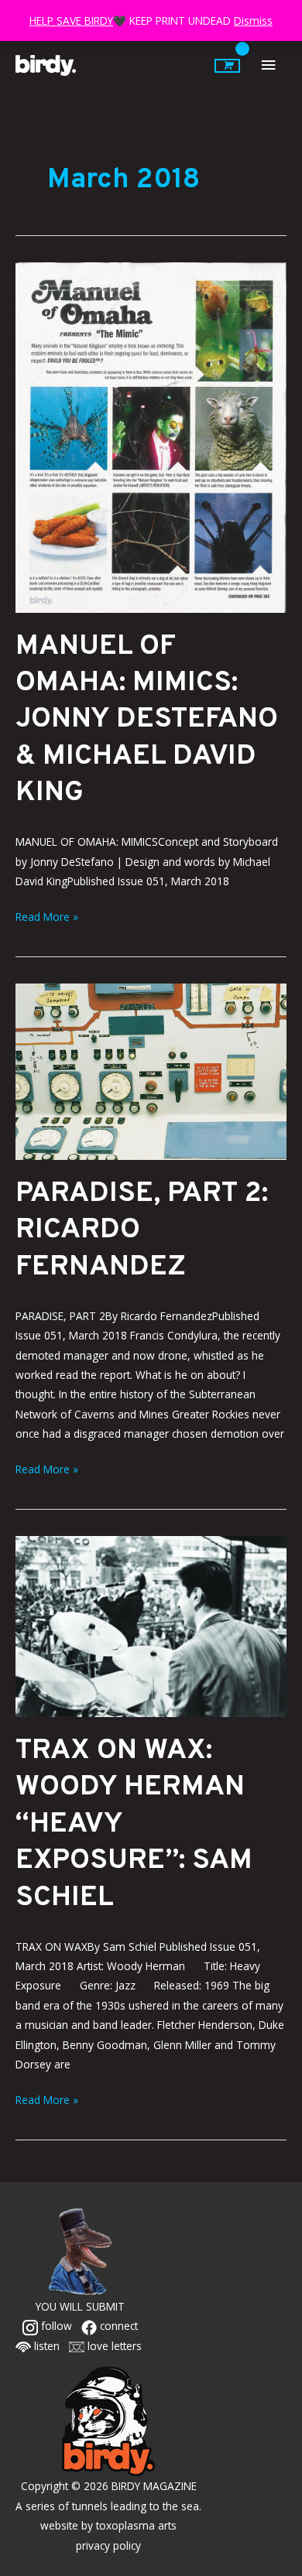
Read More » (47, 915)
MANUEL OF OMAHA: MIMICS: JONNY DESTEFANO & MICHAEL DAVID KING (147, 720)
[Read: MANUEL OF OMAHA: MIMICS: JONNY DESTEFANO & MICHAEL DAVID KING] (151, 436)
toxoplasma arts (136, 2525)
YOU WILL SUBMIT (80, 2306)
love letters (113, 2346)
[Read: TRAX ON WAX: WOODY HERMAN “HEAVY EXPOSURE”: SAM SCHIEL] (151, 1625)
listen (45, 2346)
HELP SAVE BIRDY (71, 21)
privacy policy (108, 2545)
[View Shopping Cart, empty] (227, 66)
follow (55, 2326)
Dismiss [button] (253, 21)
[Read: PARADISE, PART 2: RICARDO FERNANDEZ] (151, 1071)
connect (117, 2326)
